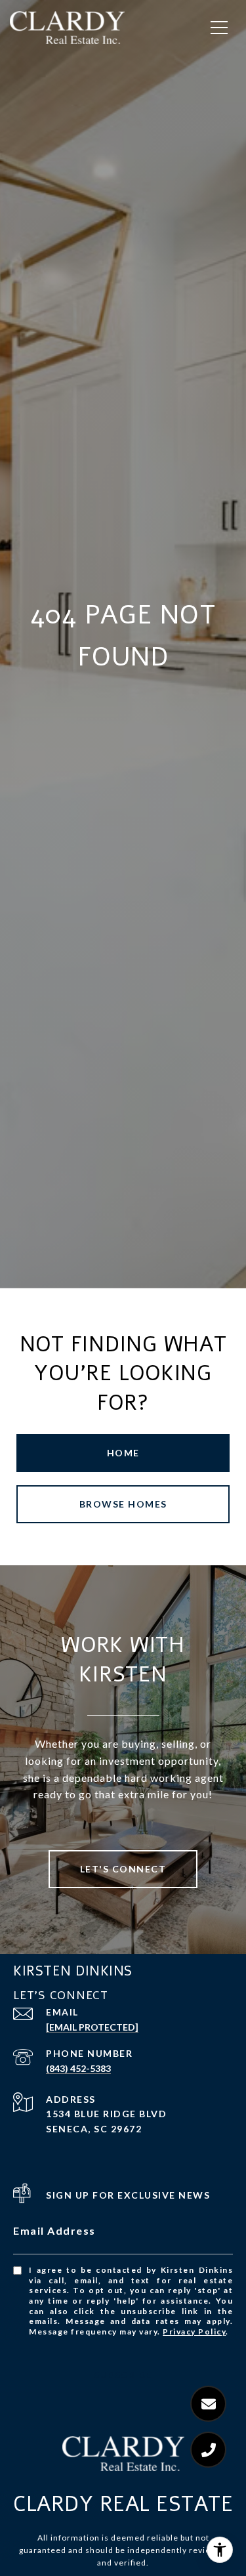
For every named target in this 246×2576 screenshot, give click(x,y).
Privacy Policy (194, 2332)
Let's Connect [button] (123, 1869)
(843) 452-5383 (78, 2068)
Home (123, 1453)
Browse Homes (123, 1504)
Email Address (54, 2230)
